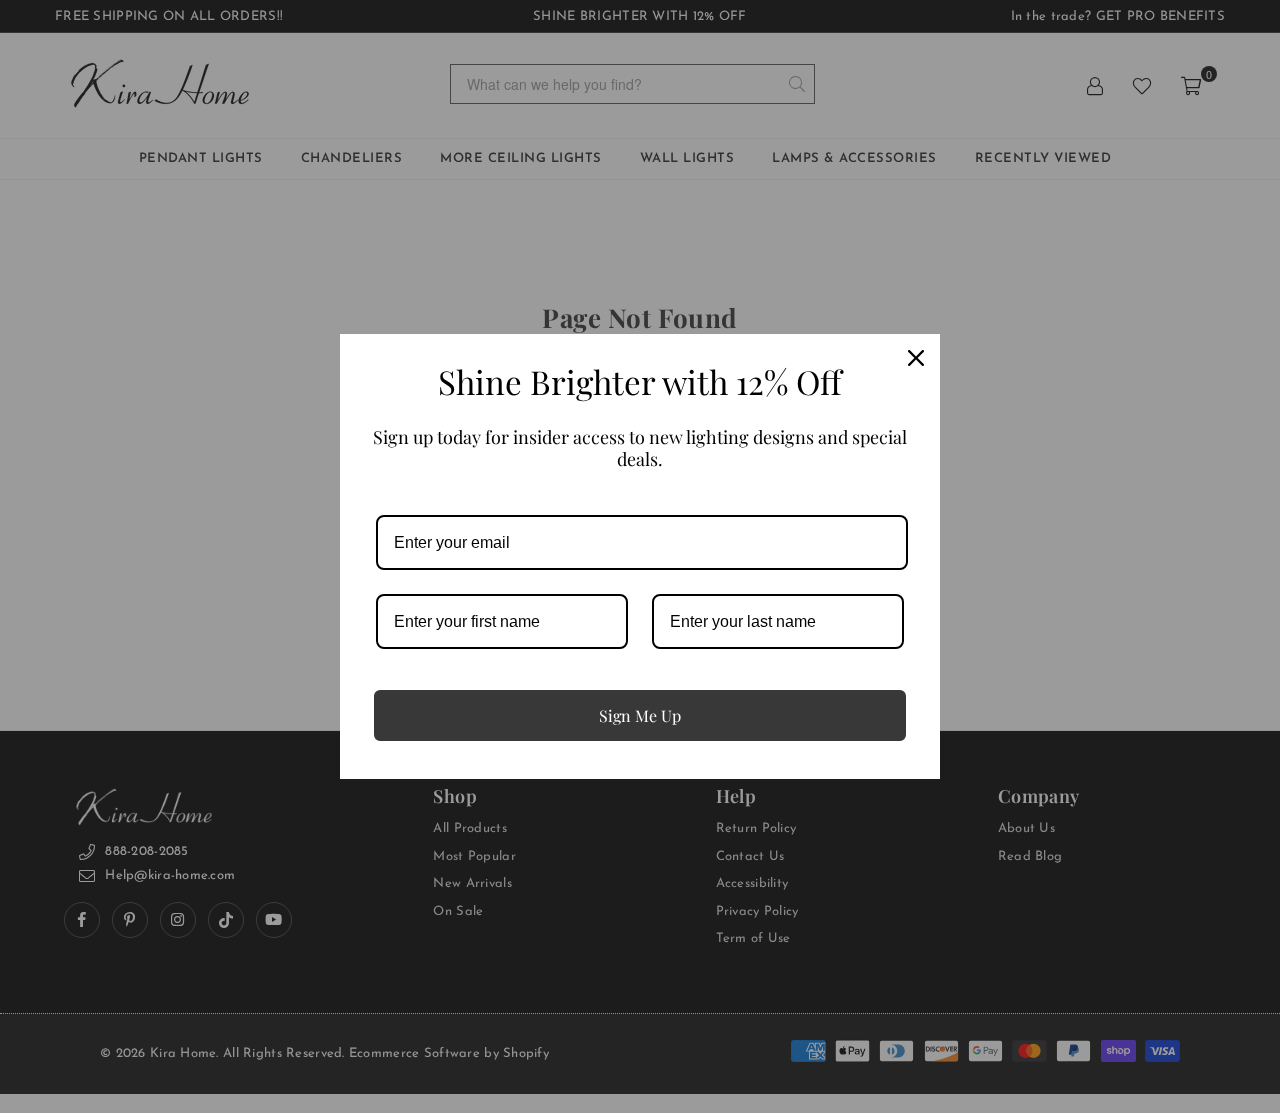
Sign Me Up (640, 715)
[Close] (916, 358)
